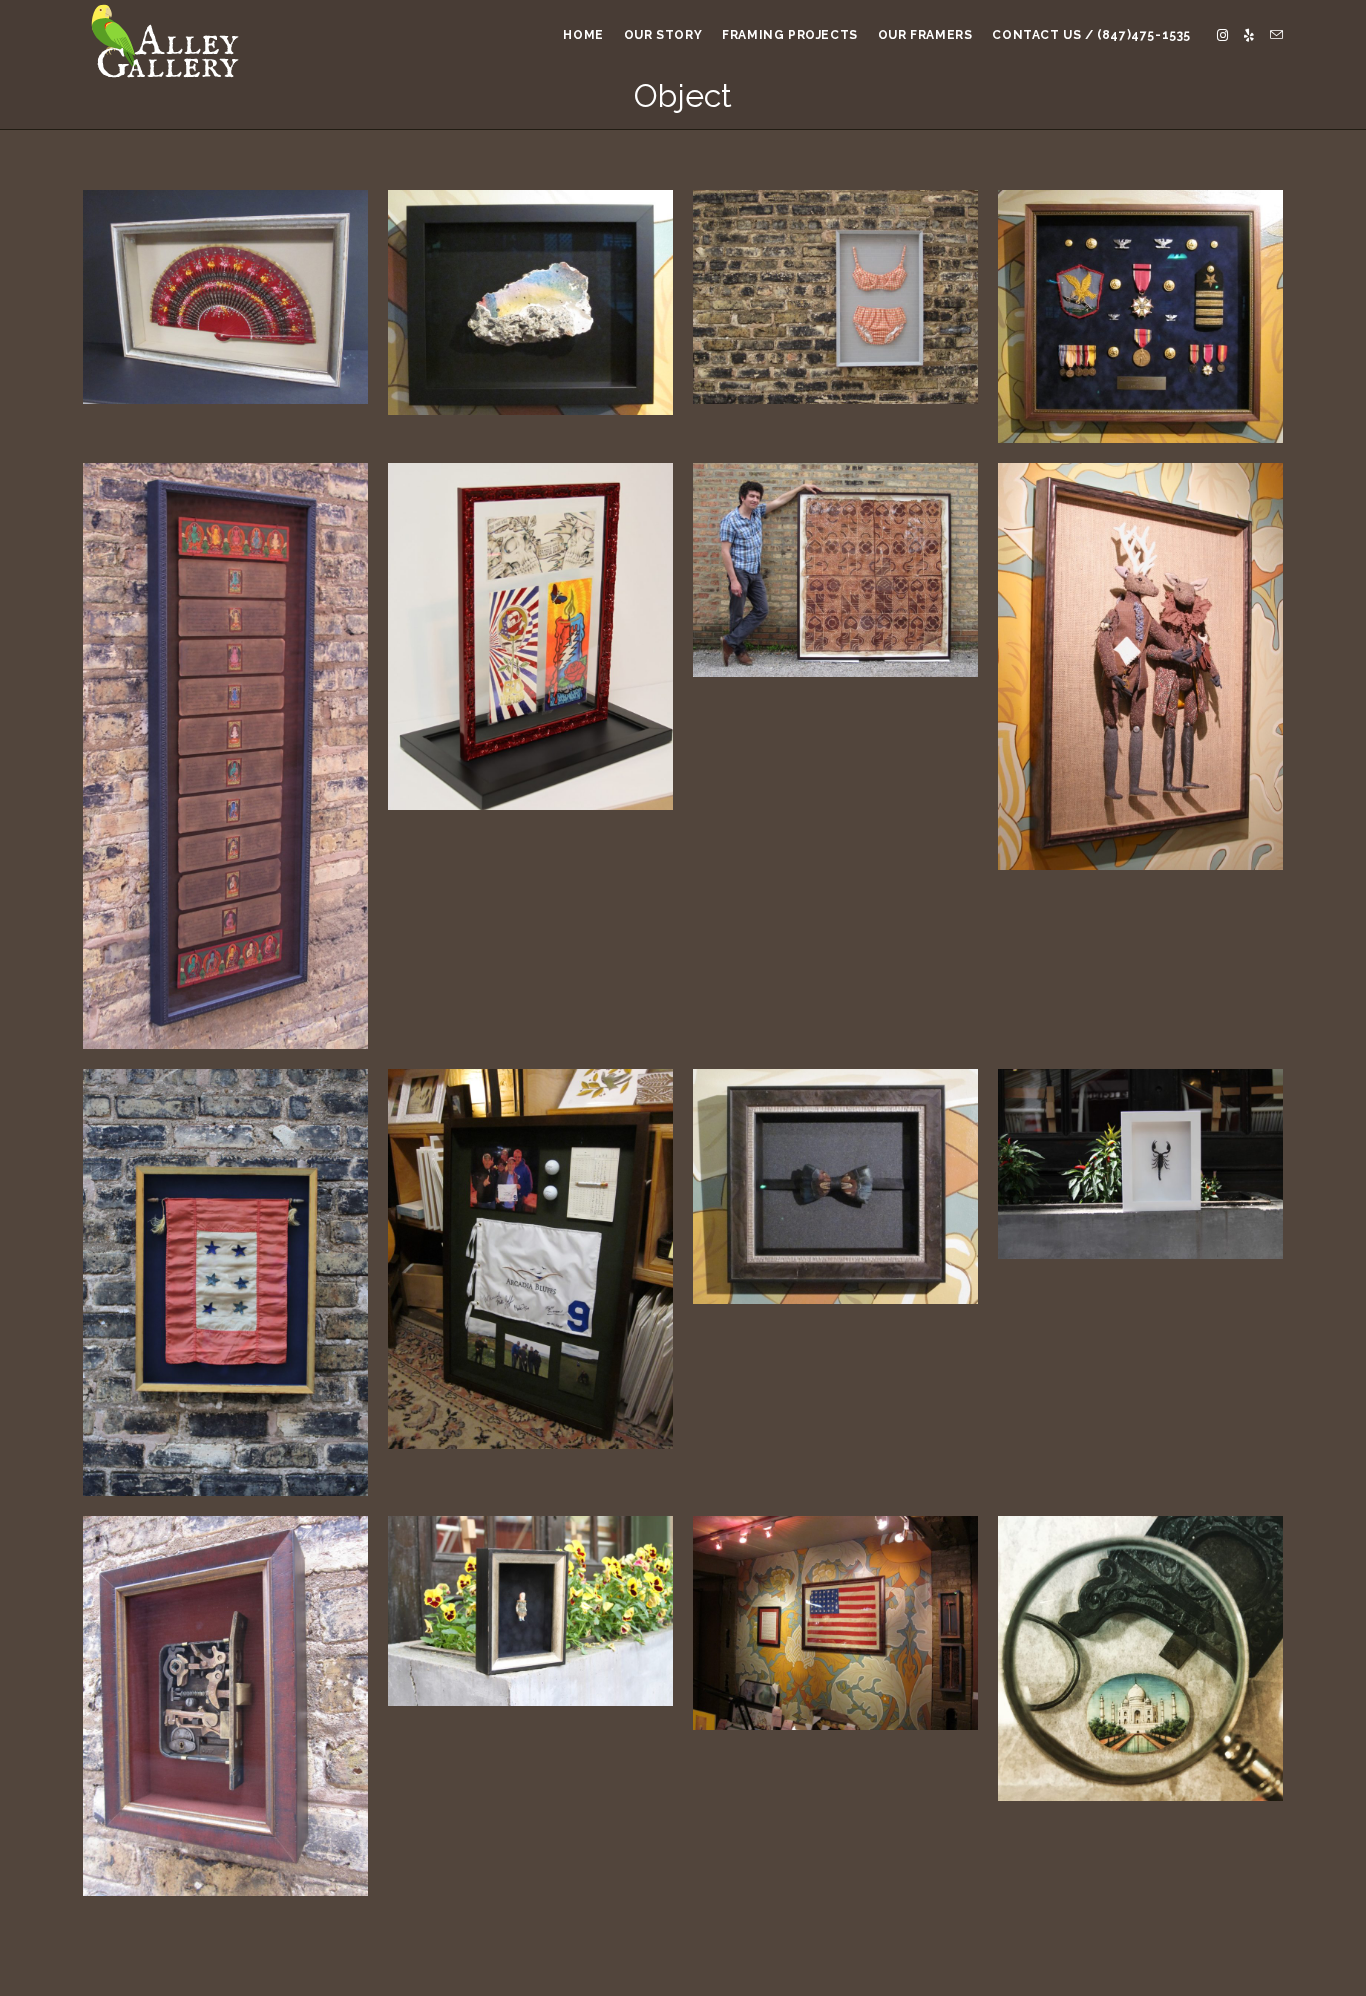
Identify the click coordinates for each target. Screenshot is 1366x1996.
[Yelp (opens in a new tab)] (1249, 35)
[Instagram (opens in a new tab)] (1222, 35)
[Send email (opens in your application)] (1276, 35)
